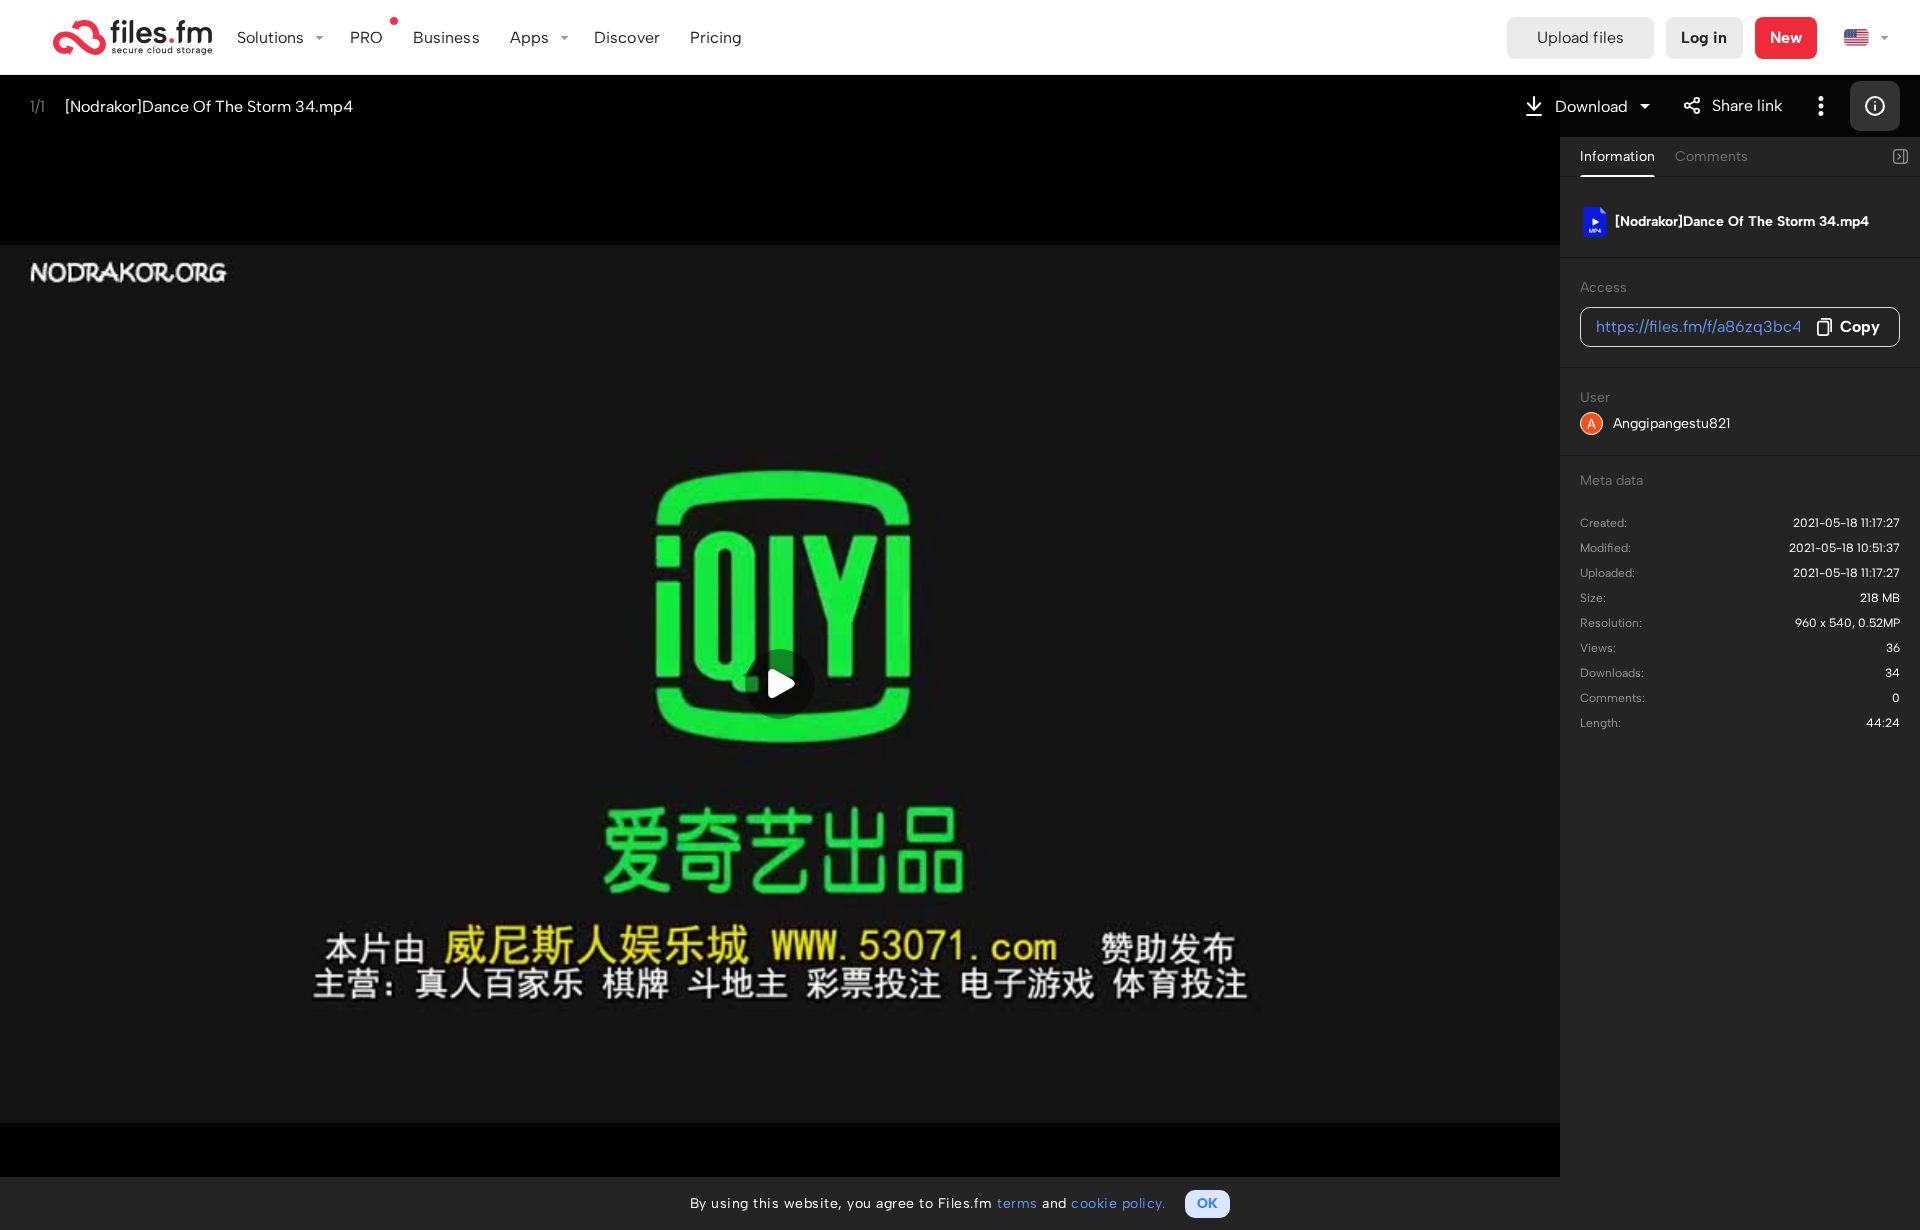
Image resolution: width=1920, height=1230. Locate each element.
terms (1017, 1203)
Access (1603, 287)
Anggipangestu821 (1671, 423)
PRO (366, 37)
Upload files (1580, 37)
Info (1875, 106)
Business (446, 37)
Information (1617, 156)
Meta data (1611, 480)
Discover (627, 37)
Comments (1711, 156)
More (1821, 106)
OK (1207, 1203)
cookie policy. (1118, 1203)
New (1786, 37)
